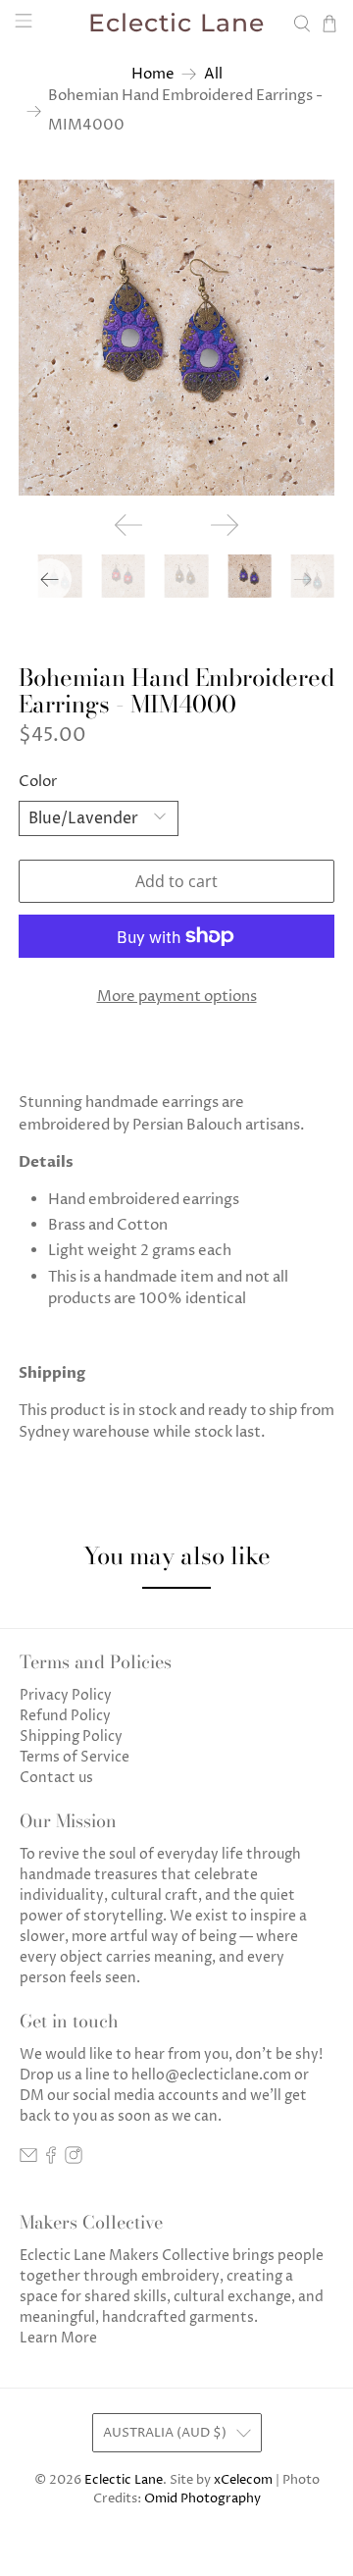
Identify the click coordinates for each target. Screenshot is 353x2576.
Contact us (56, 1778)
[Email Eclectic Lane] (28, 2159)
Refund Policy (65, 1716)
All (213, 74)
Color (38, 782)
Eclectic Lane (124, 2480)
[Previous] (128, 525)
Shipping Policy (71, 1736)
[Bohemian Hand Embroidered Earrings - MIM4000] (176, 338)
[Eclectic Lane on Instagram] (74, 2159)
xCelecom (243, 2480)
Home (153, 74)
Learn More (58, 2338)
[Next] (225, 525)
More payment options (177, 997)
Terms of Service (75, 1757)
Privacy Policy (66, 1695)
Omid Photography (202, 2499)
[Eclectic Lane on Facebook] (51, 2159)
